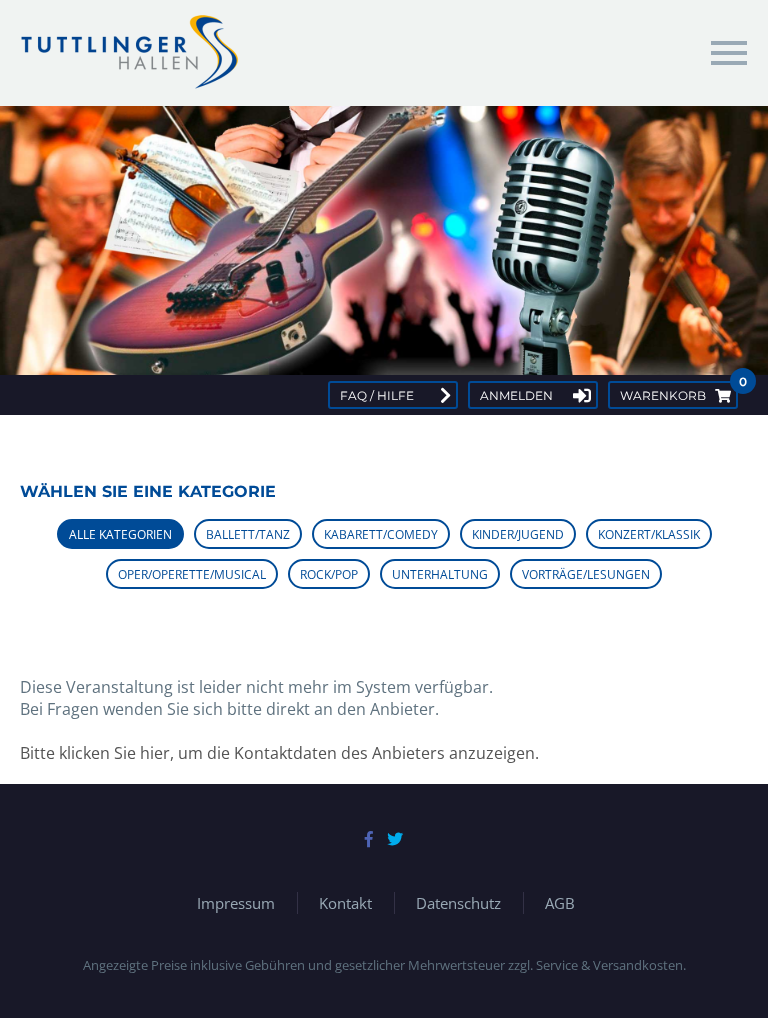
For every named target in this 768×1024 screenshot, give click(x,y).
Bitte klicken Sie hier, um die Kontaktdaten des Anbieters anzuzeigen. (279, 753)
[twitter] (395, 839)
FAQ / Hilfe (377, 395)
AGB (560, 903)
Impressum (236, 903)
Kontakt (345, 903)
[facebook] (369, 839)
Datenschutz (458, 903)
